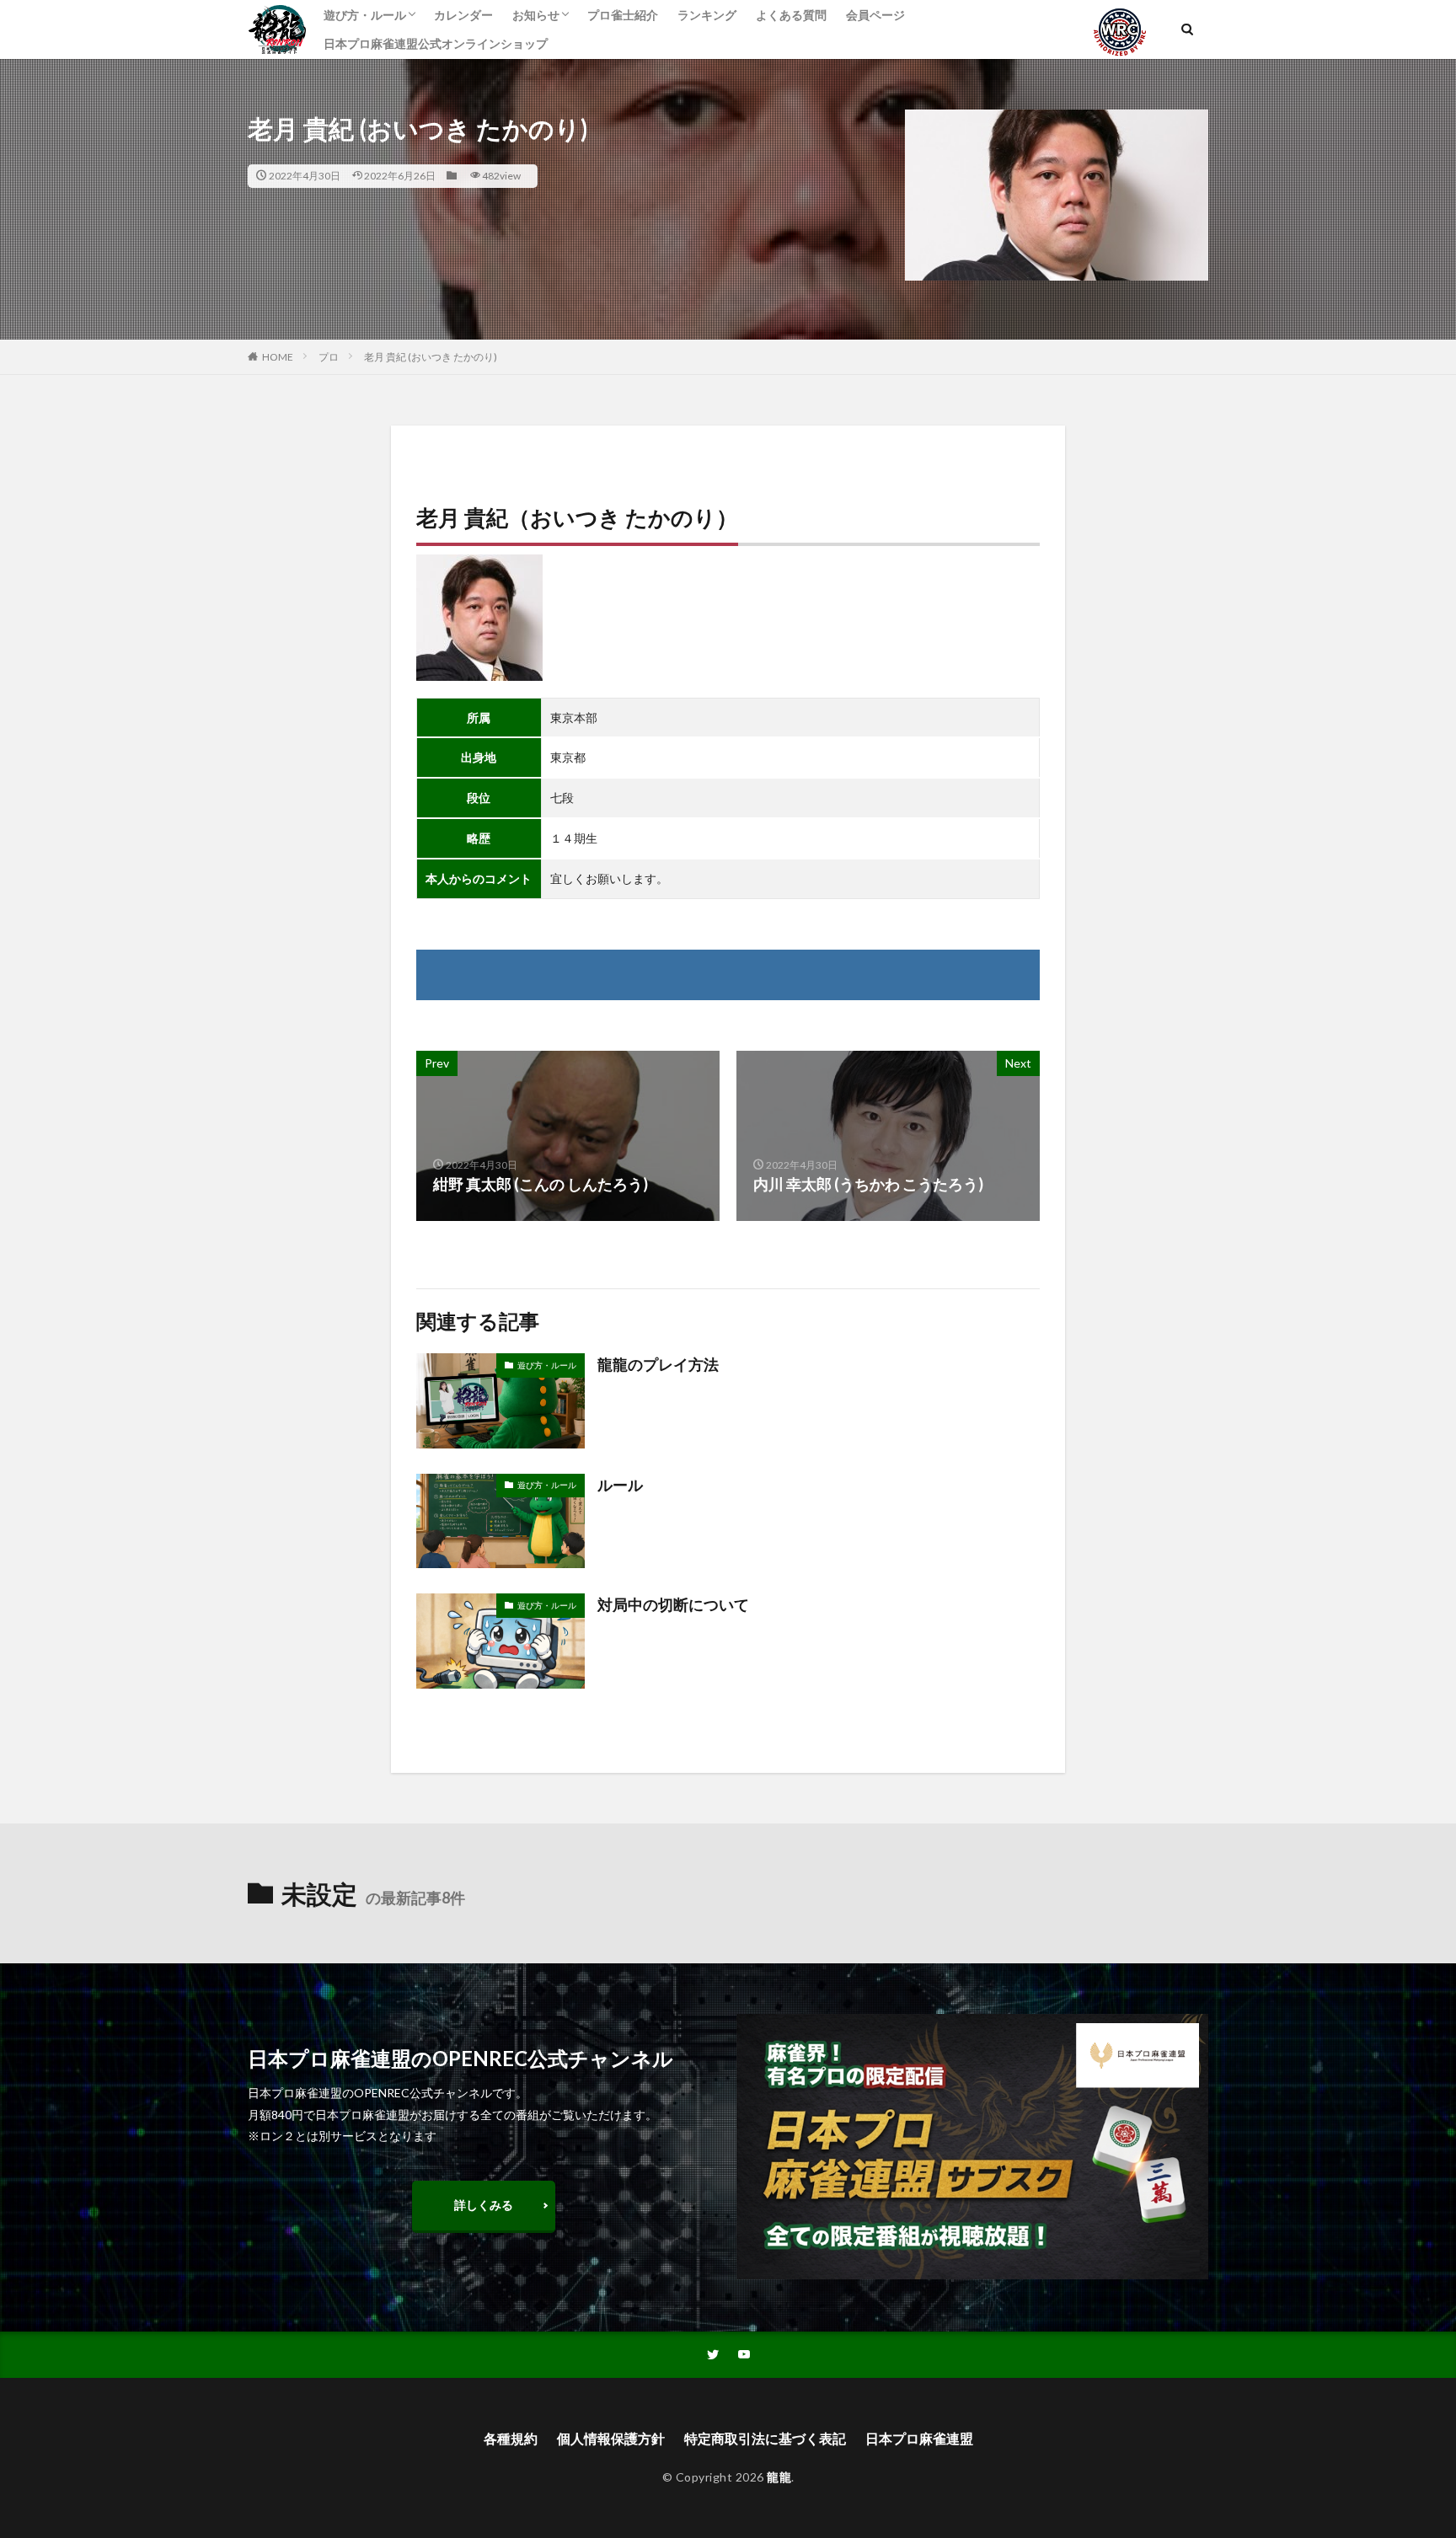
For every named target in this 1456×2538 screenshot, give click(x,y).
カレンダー (463, 15)
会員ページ (875, 15)
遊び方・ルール (365, 15)
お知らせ (536, 15)
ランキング (707, 15)
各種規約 (511, 2438)
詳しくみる (484, 2205)
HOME (278, 357)
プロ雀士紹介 (623, 15)
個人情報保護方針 (611, 2438)
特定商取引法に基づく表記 (765, 2438)
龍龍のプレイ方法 (658, 1364)
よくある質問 (791, 15)
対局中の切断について (673, 1604)
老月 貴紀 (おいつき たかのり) (431, 357)
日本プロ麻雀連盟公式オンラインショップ (436, 43)
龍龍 (779, 2477)
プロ (329, 357)
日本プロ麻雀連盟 (919, 2438)
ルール (620, 1485)
